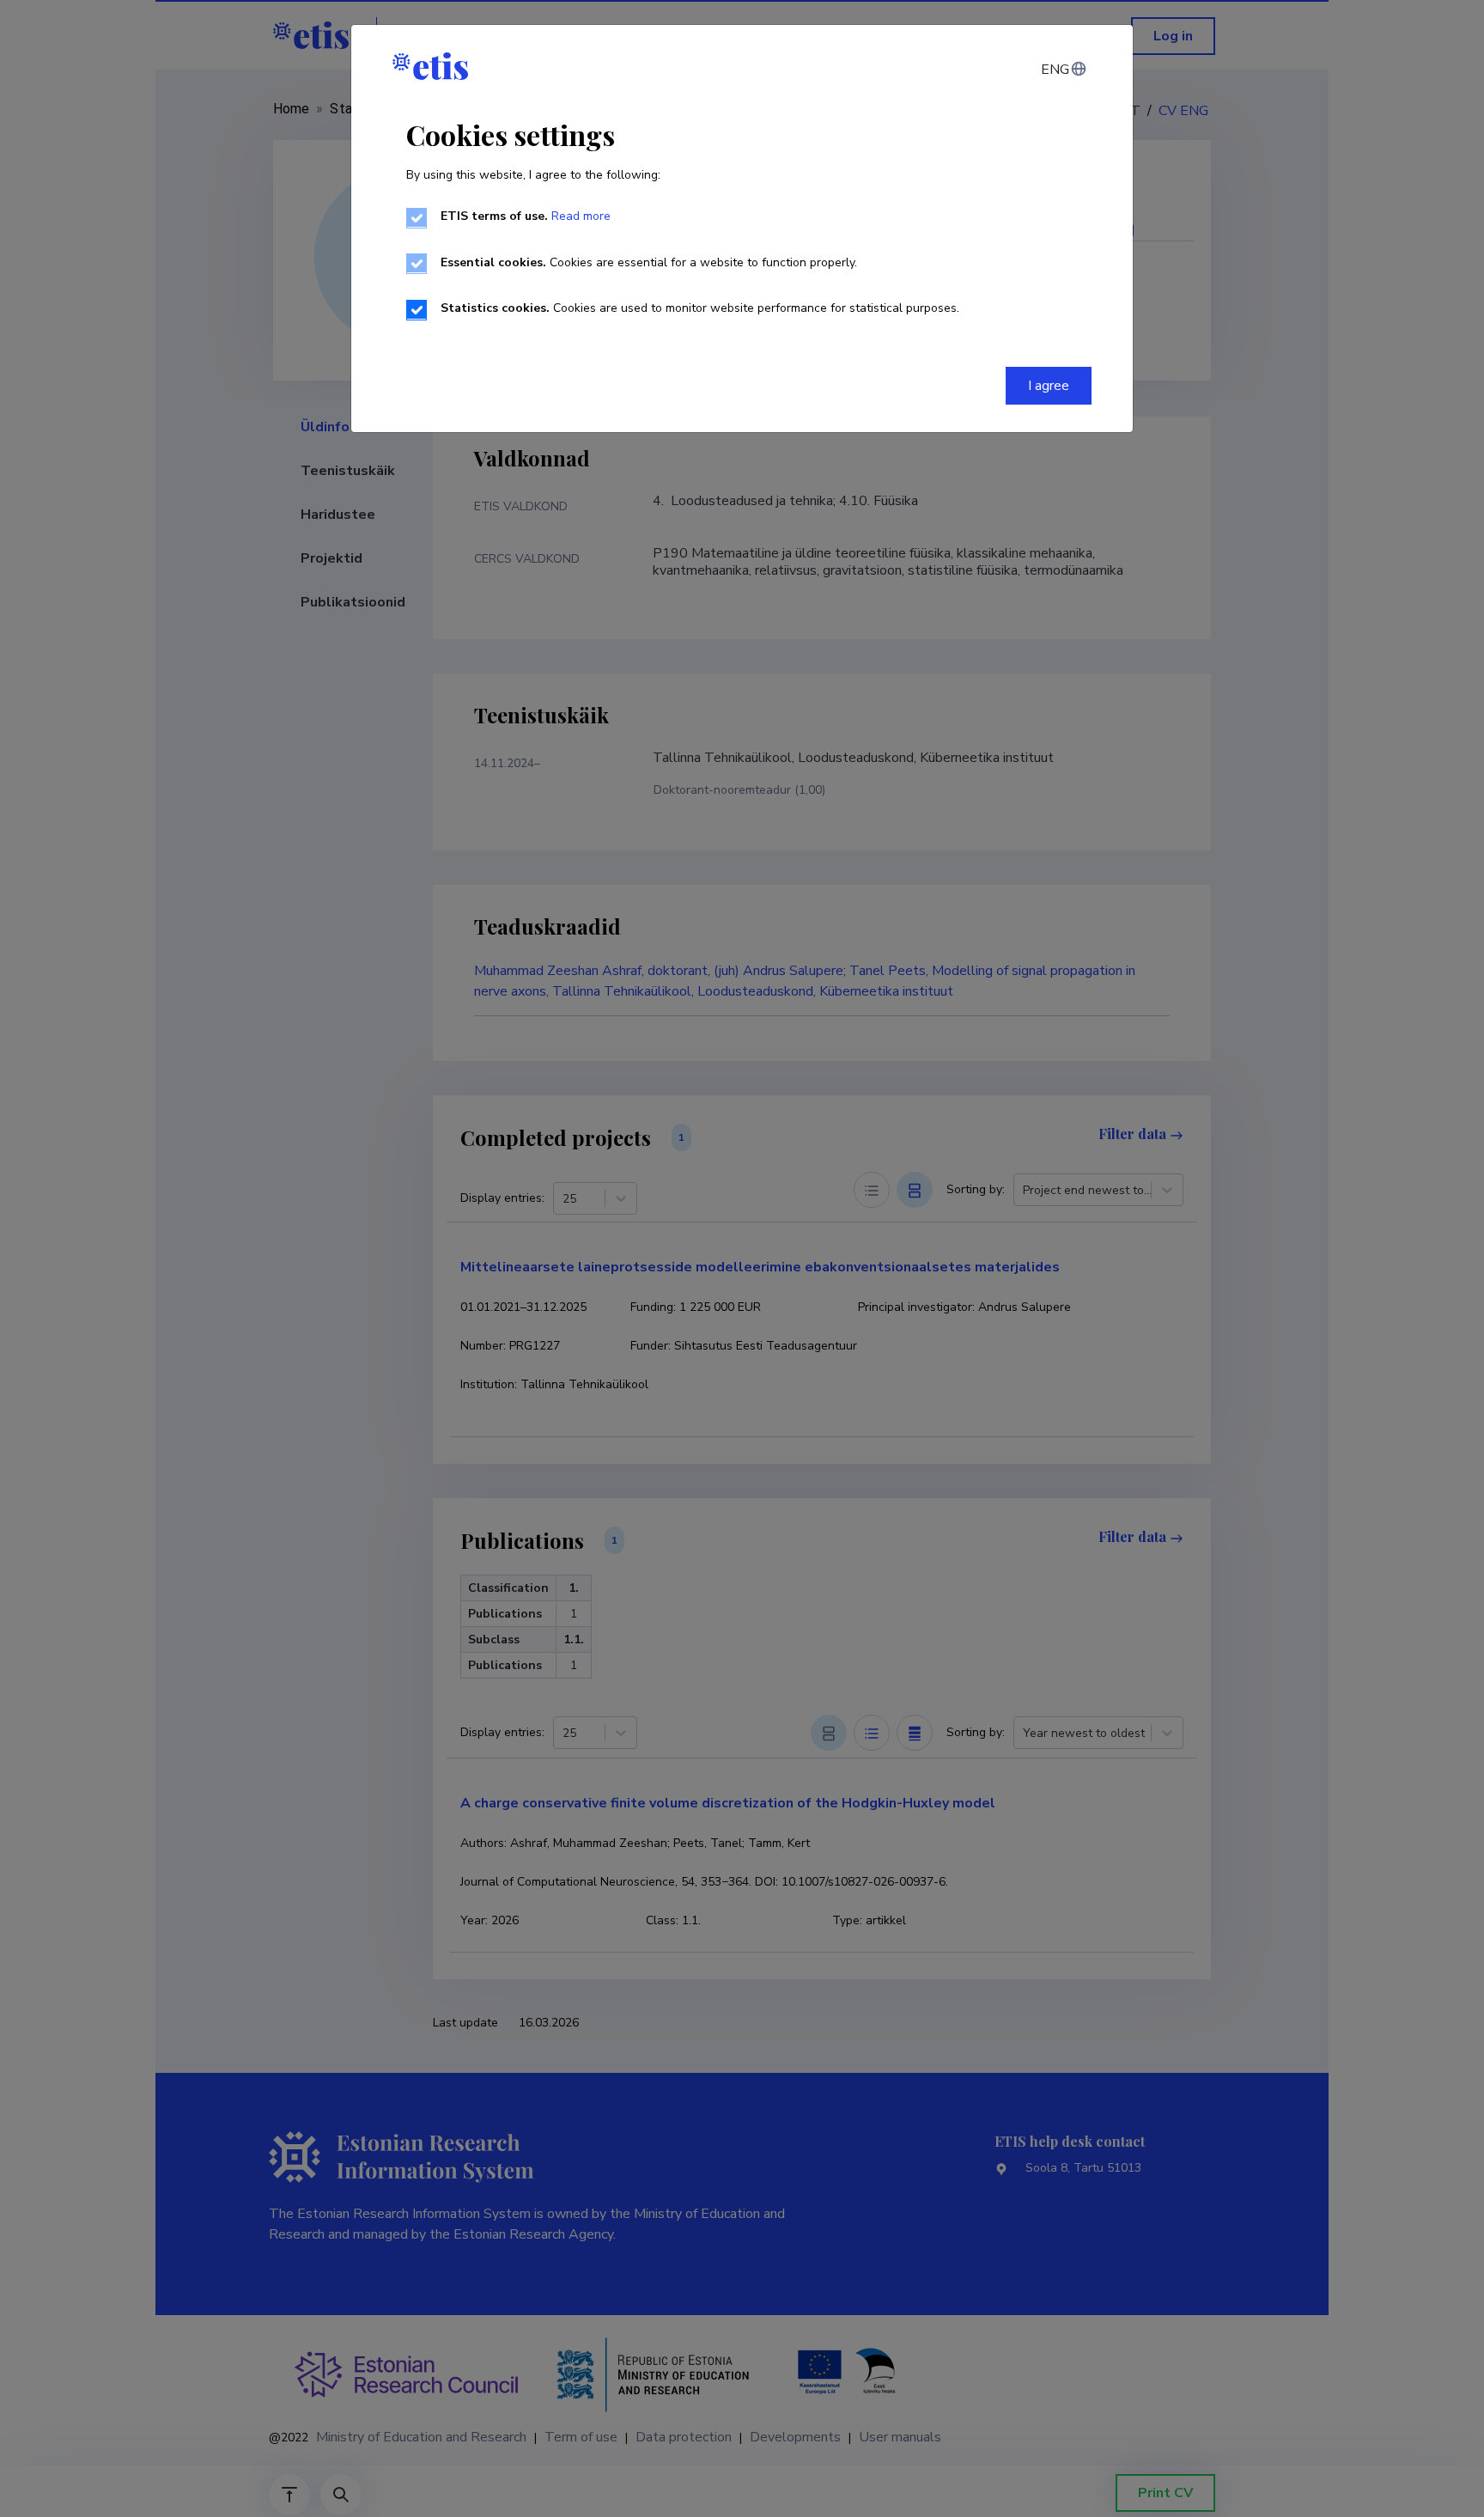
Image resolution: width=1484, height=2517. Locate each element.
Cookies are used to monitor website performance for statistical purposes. (700, 308)
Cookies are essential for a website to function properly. (649, 262)
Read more (581, 216)
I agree (1049, 386)
